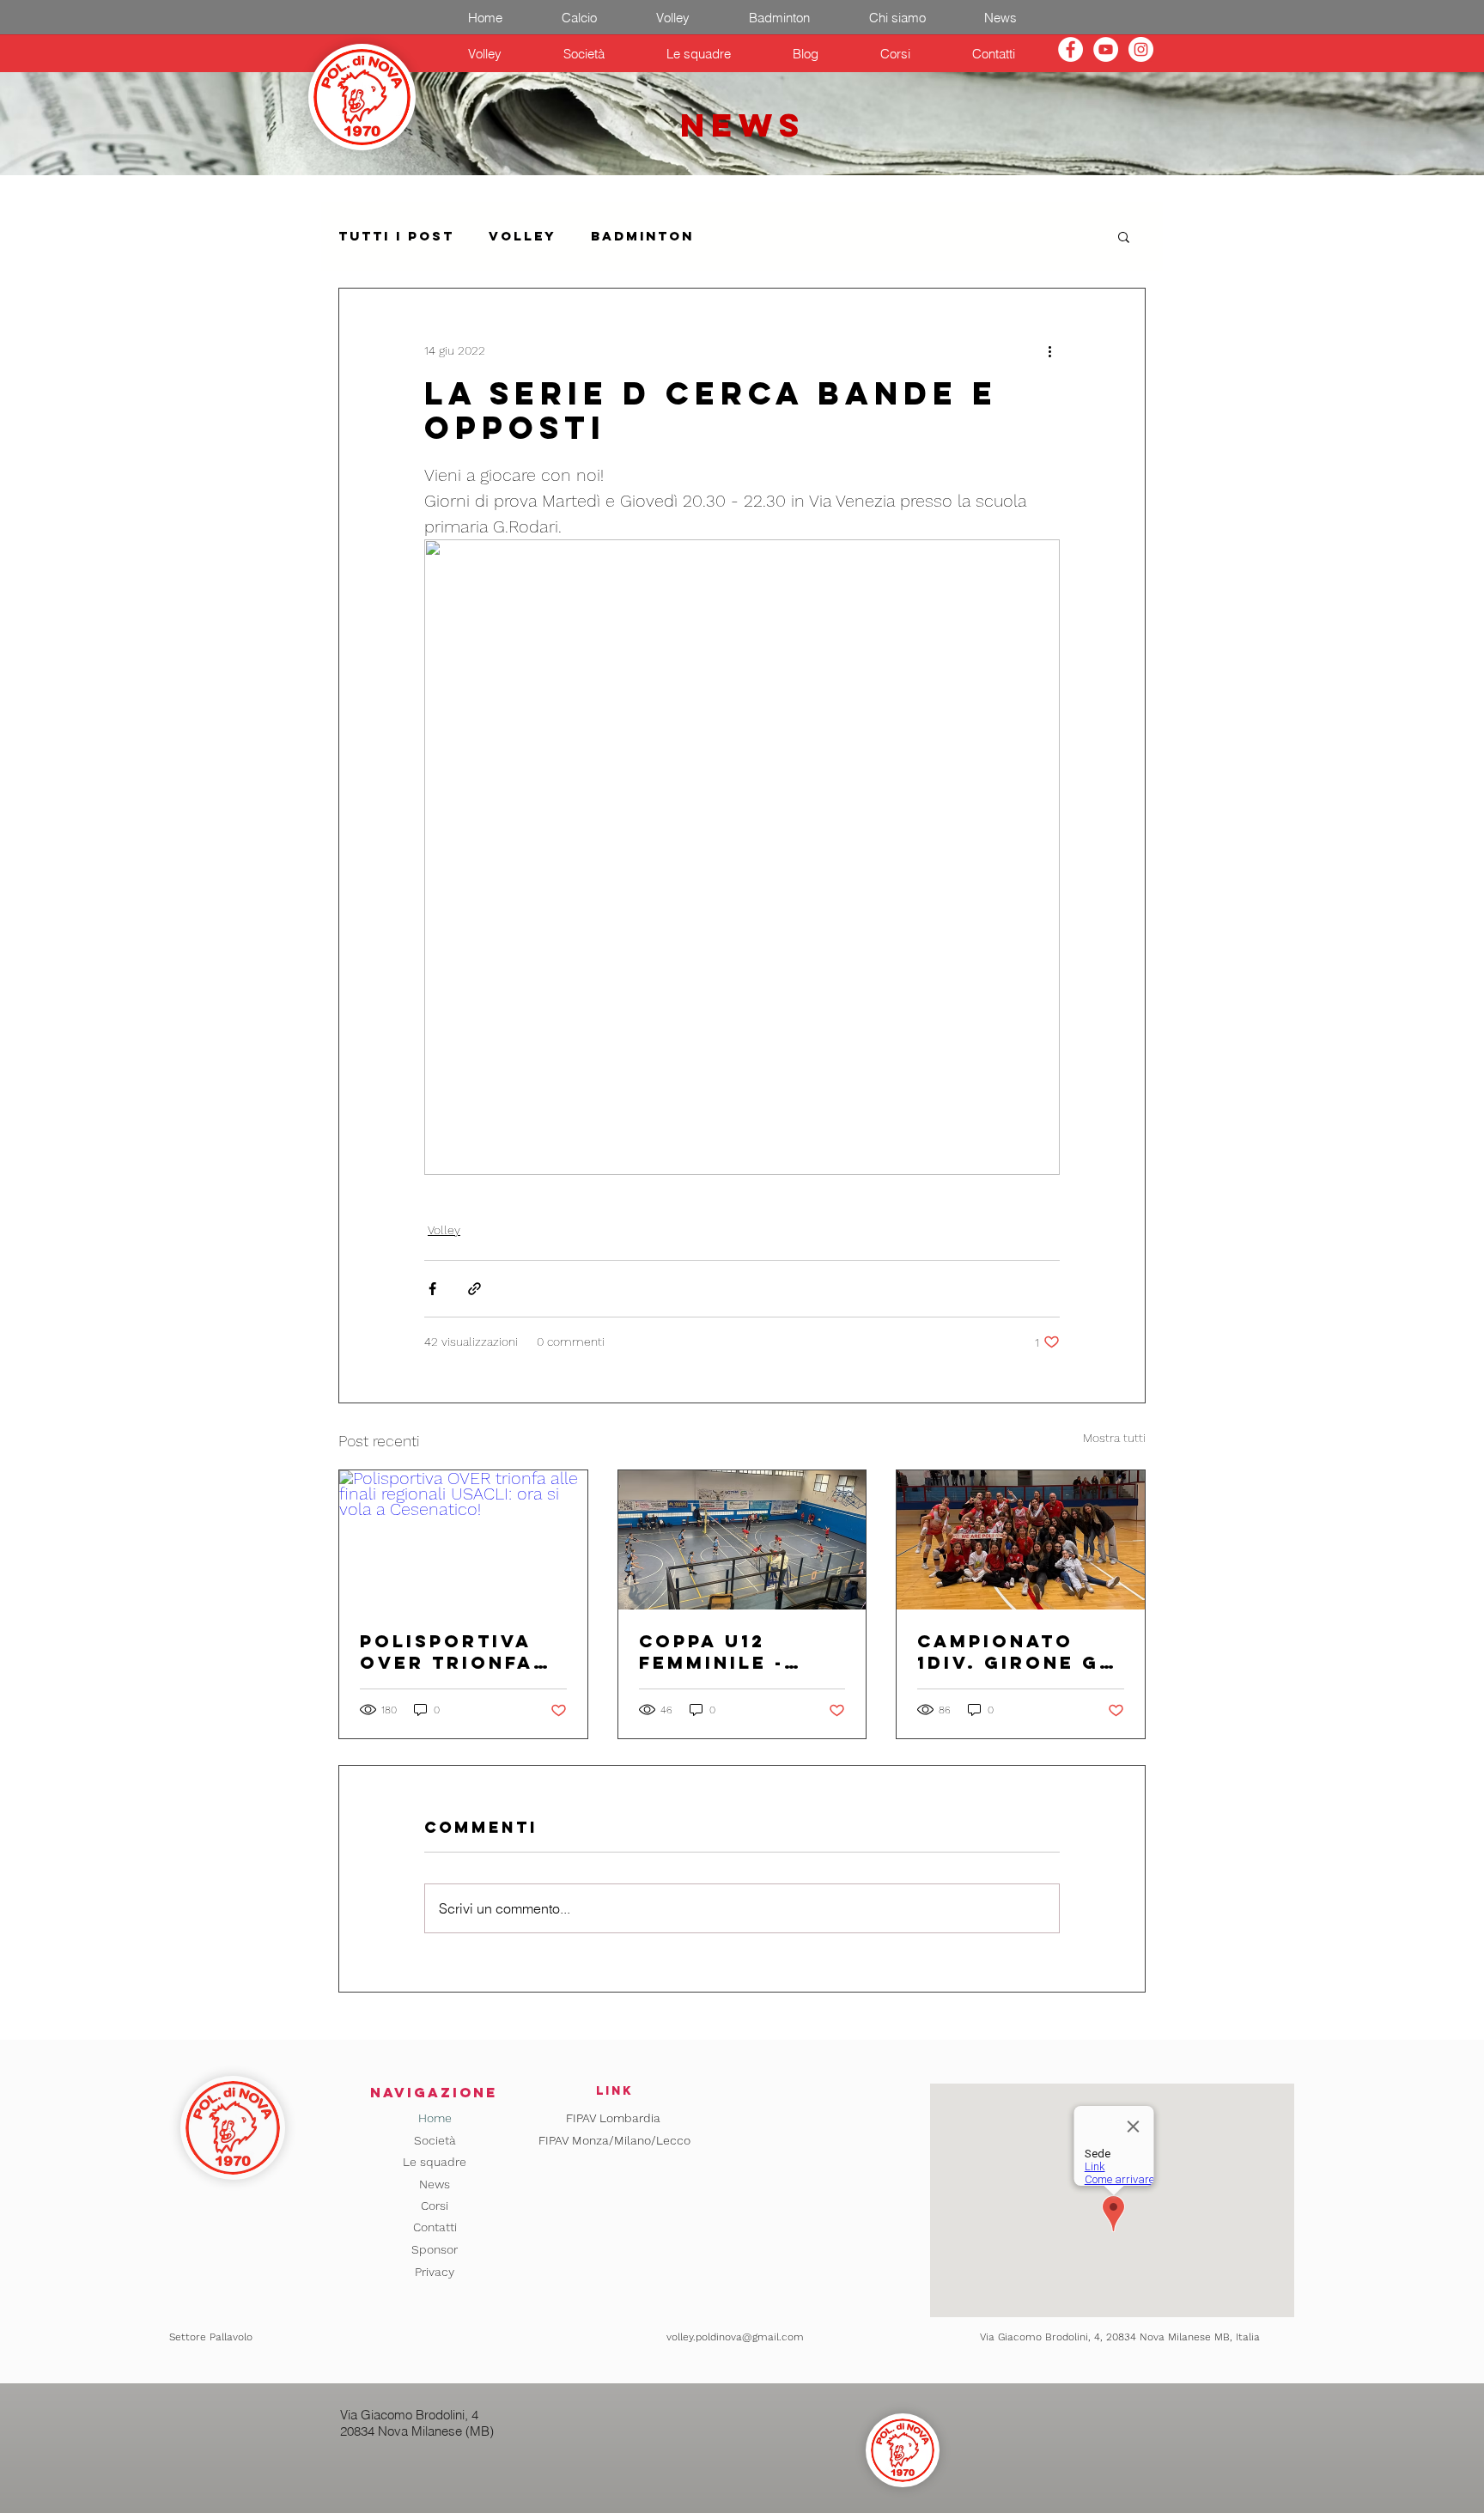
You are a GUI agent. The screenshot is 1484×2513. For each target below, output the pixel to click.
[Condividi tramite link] (474, 1289)
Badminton (642, 236)
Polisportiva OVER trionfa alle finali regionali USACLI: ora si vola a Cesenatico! (451, 1652)
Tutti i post (396, 236)
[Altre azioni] (1049, 350)
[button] (1124, 236)
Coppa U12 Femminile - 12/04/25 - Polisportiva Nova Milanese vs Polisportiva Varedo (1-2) (733, 1652)
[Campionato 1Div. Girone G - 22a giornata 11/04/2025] (1021, 1540)
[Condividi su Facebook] (432, 1289)
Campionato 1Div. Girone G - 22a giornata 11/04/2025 (1017, 1652)
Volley (523, 236)
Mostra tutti (1114, 1438)
